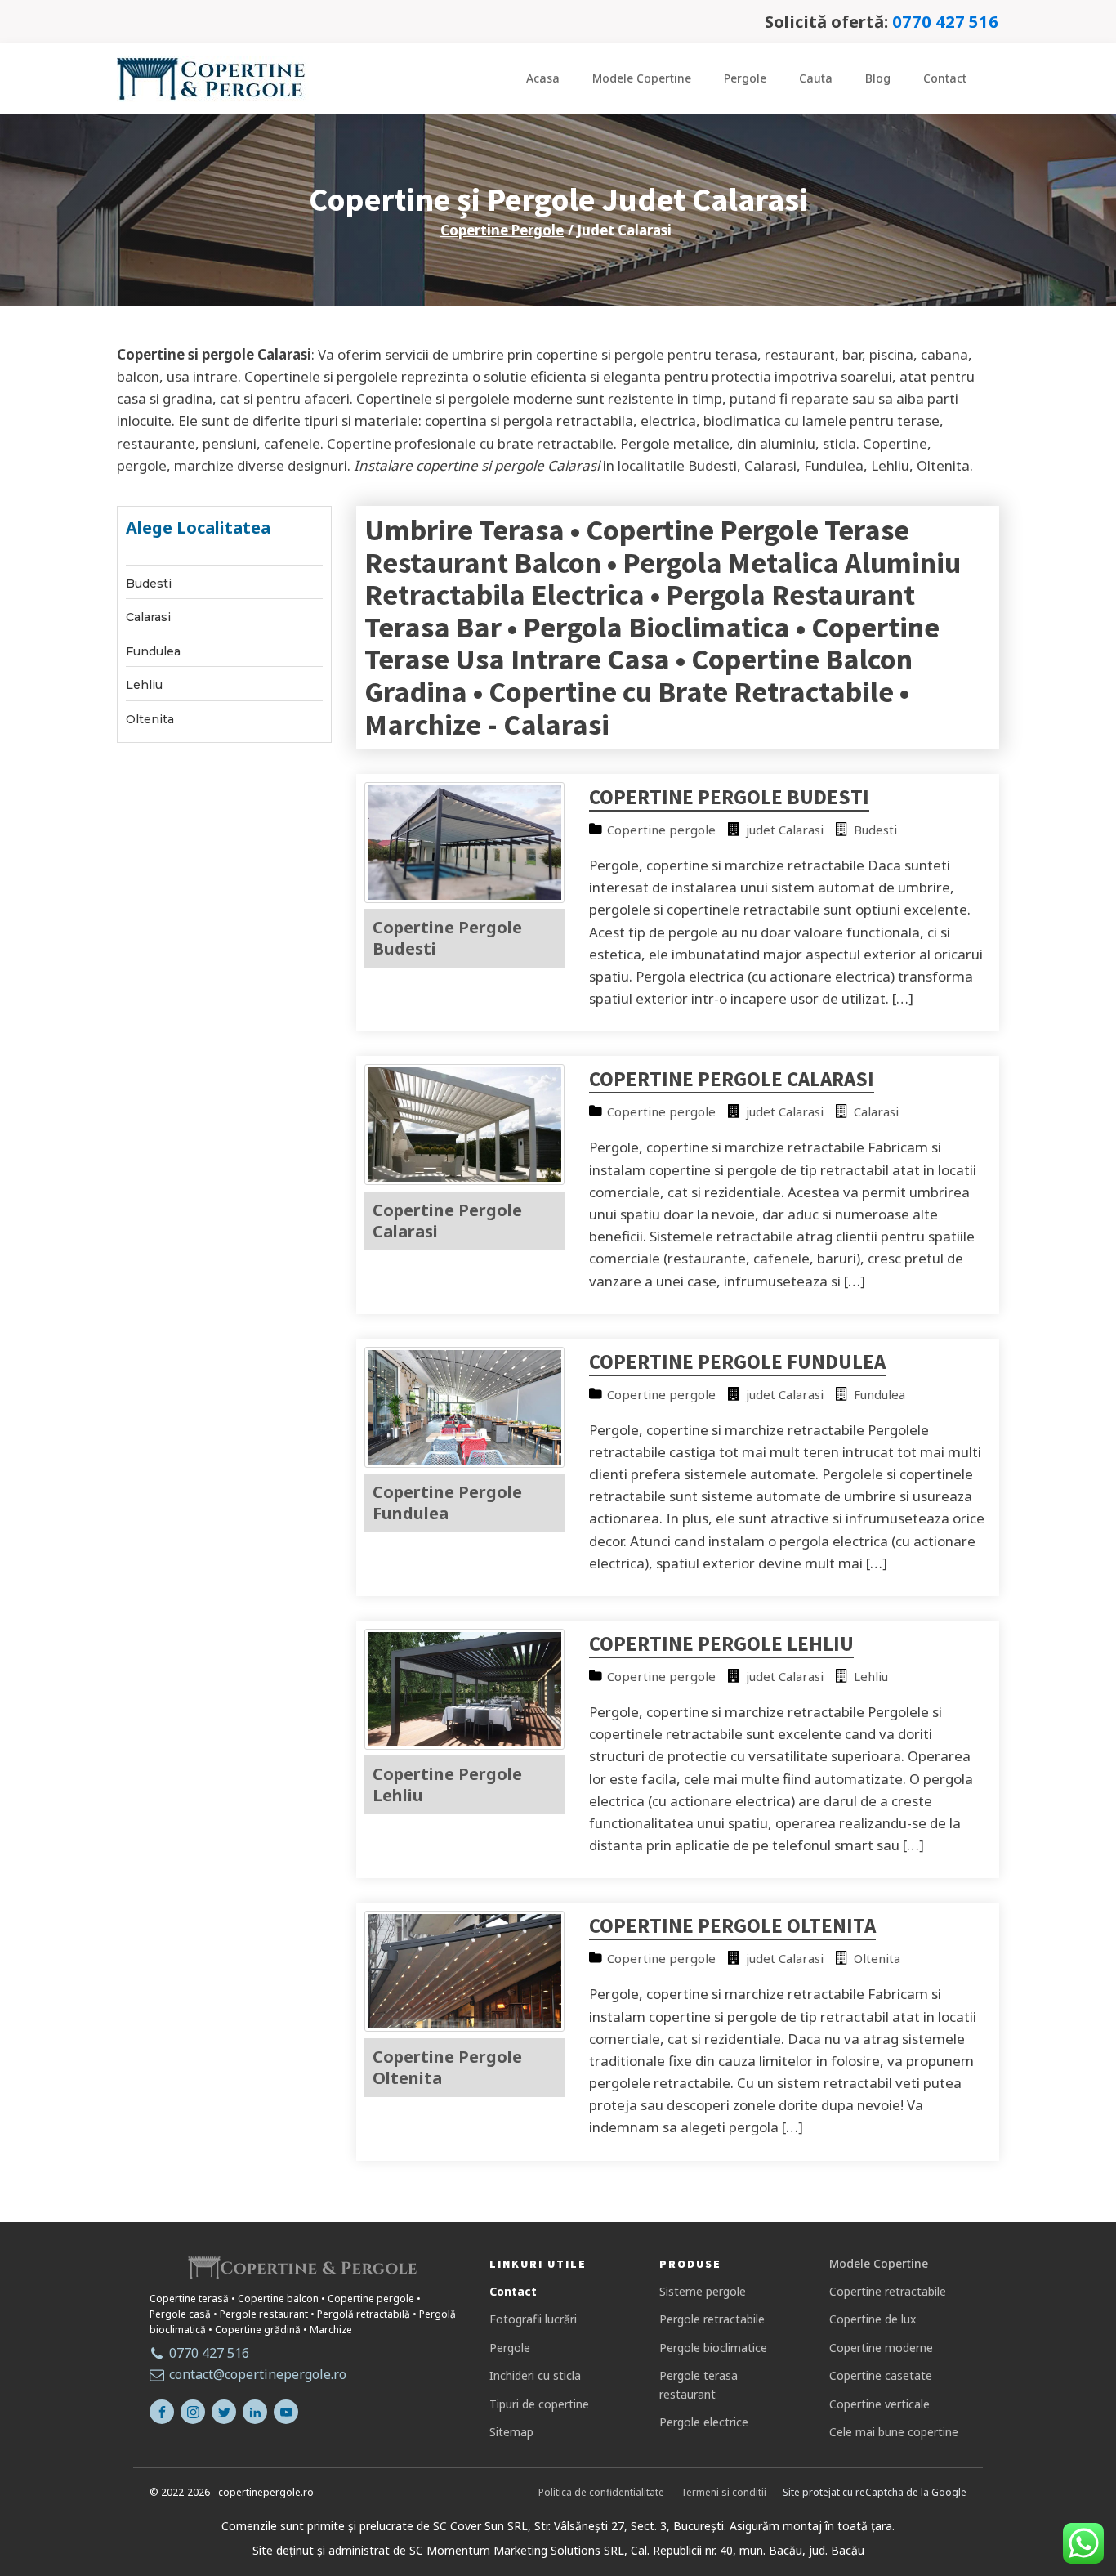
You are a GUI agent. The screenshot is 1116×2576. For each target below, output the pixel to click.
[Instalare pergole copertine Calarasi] (465, 1180)
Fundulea (153, 652)
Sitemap (511, 2432)
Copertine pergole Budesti (729, 797)
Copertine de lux (873, 2319)
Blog (878, 78)
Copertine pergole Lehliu (721, 1644)
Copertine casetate (881, 2375)
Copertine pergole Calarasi (732, 1079)
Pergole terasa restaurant (699, 2384)
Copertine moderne (881, 2348)
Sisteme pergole (703, 2291)
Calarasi (148, 617)
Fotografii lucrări (533, 2319)
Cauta (816, 78)
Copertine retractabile (888, 2291)
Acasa (543, 78)
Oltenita (150, 720)
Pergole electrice (704, 2422)
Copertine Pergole (502, 230)
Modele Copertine (642, 78)
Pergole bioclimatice (713, 2348)
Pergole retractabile (712, 2319)
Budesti (149, 584)
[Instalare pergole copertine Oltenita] (465, 2026)
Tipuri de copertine (539, 2404)
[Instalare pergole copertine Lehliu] (465, 1744)
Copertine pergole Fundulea (737, 1362)
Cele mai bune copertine (894, 2432)
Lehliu (144, 685)
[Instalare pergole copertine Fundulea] (465, 1462)
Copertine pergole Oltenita (732, 1925)
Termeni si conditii (723, 2492)
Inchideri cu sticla (535, 2375)
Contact (945, 78)
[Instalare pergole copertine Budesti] (465, 898)
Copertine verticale (879, 2404)
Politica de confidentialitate (601, 2492)
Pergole (745, 78)
